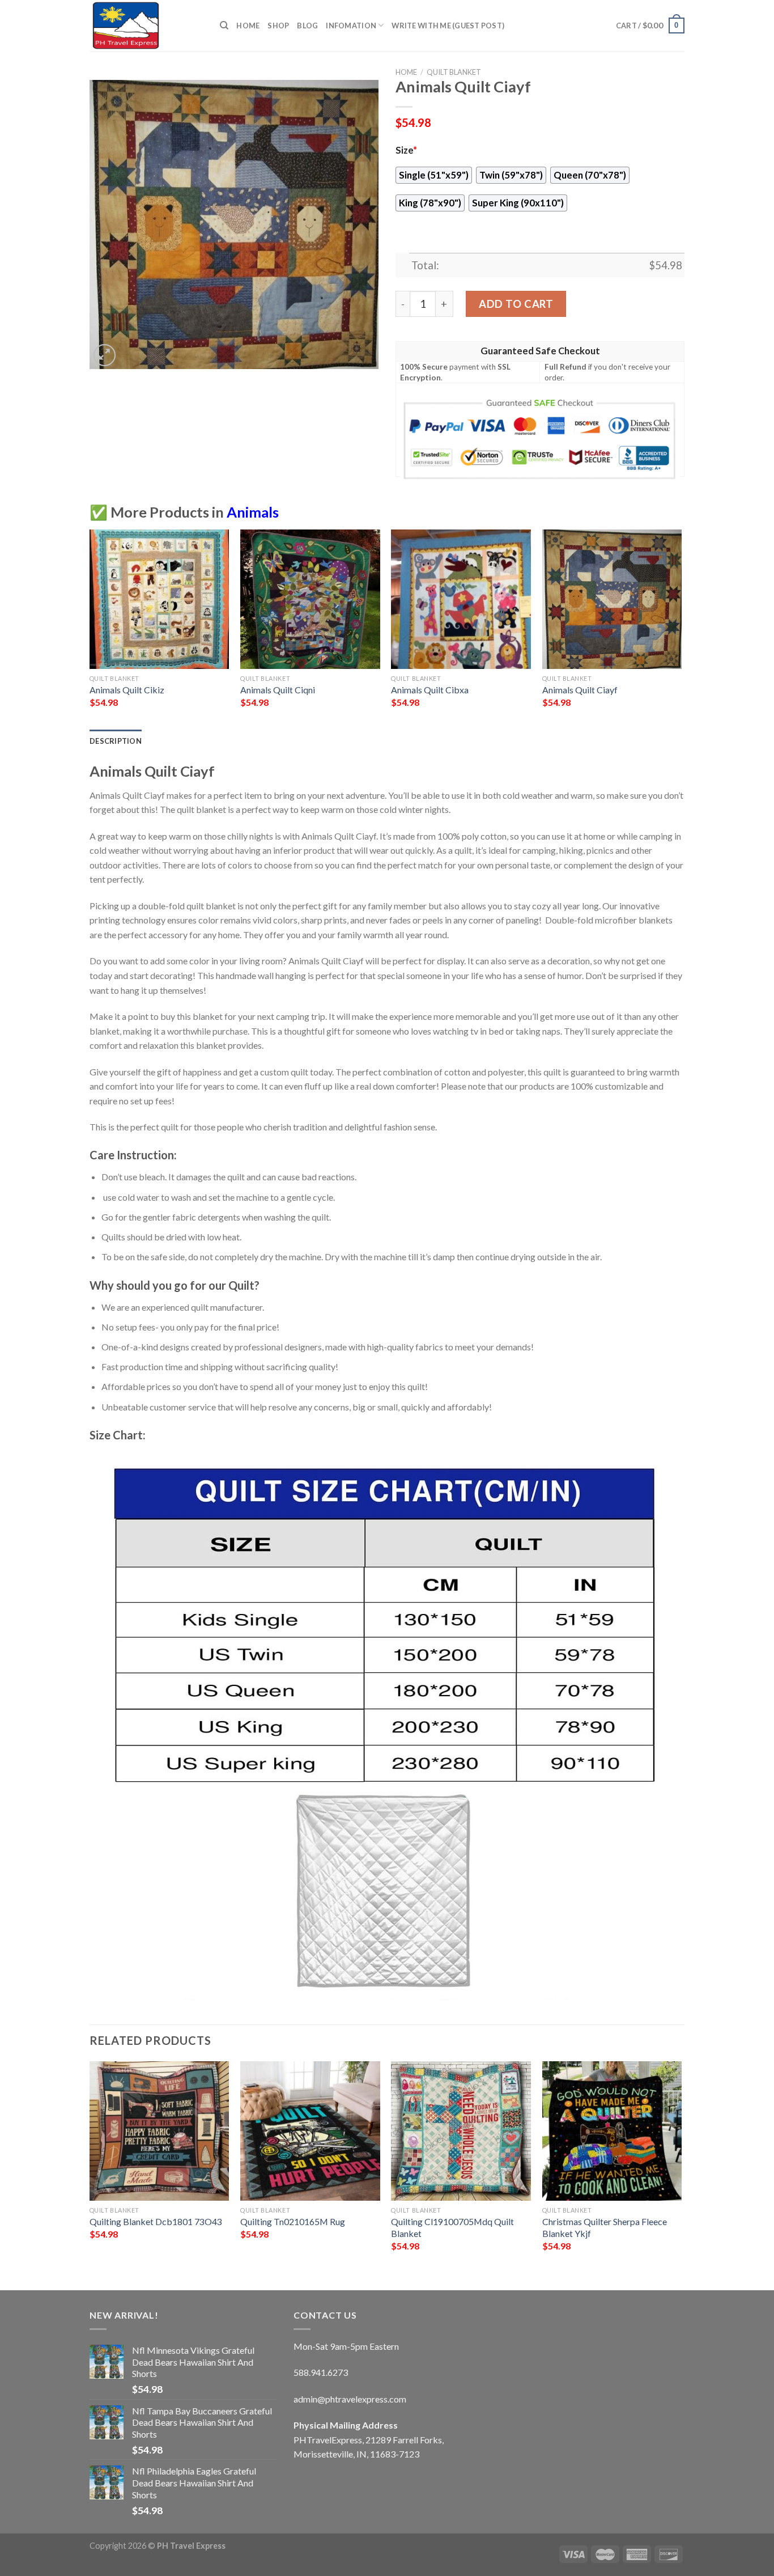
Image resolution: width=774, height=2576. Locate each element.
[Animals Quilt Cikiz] (160, 599)
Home (248, 26)
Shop (278, 26)
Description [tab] (116, 741)
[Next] (681, 629)
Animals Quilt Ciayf (580, 690)
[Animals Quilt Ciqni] (310, 599)
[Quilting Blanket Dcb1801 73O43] (160, 2131)
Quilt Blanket (454, 72)
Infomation (351, 26)
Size (406, 150)
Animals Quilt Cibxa (430, 690)
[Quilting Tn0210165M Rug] (310, 2131)
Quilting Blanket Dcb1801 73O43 (156, 2221)
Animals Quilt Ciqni (278, 690)
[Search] (224, 26)
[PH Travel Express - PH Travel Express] (146, 26)
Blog (307, 26)
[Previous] (90, 629)
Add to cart (516, 304)
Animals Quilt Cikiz (127, 690)
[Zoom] (105, 355)
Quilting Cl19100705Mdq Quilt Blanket (452, 2227)
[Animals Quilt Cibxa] (461, 599)
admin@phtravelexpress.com (350, 2399)
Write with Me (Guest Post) (448, 26)
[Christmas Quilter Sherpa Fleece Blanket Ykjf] (612, 2131)
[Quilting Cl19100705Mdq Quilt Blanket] (461, 2131)
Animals (253, 512)
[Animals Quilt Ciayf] (612, 599)
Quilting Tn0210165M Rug (293, 2221)
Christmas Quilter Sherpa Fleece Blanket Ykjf (605, 2227)
